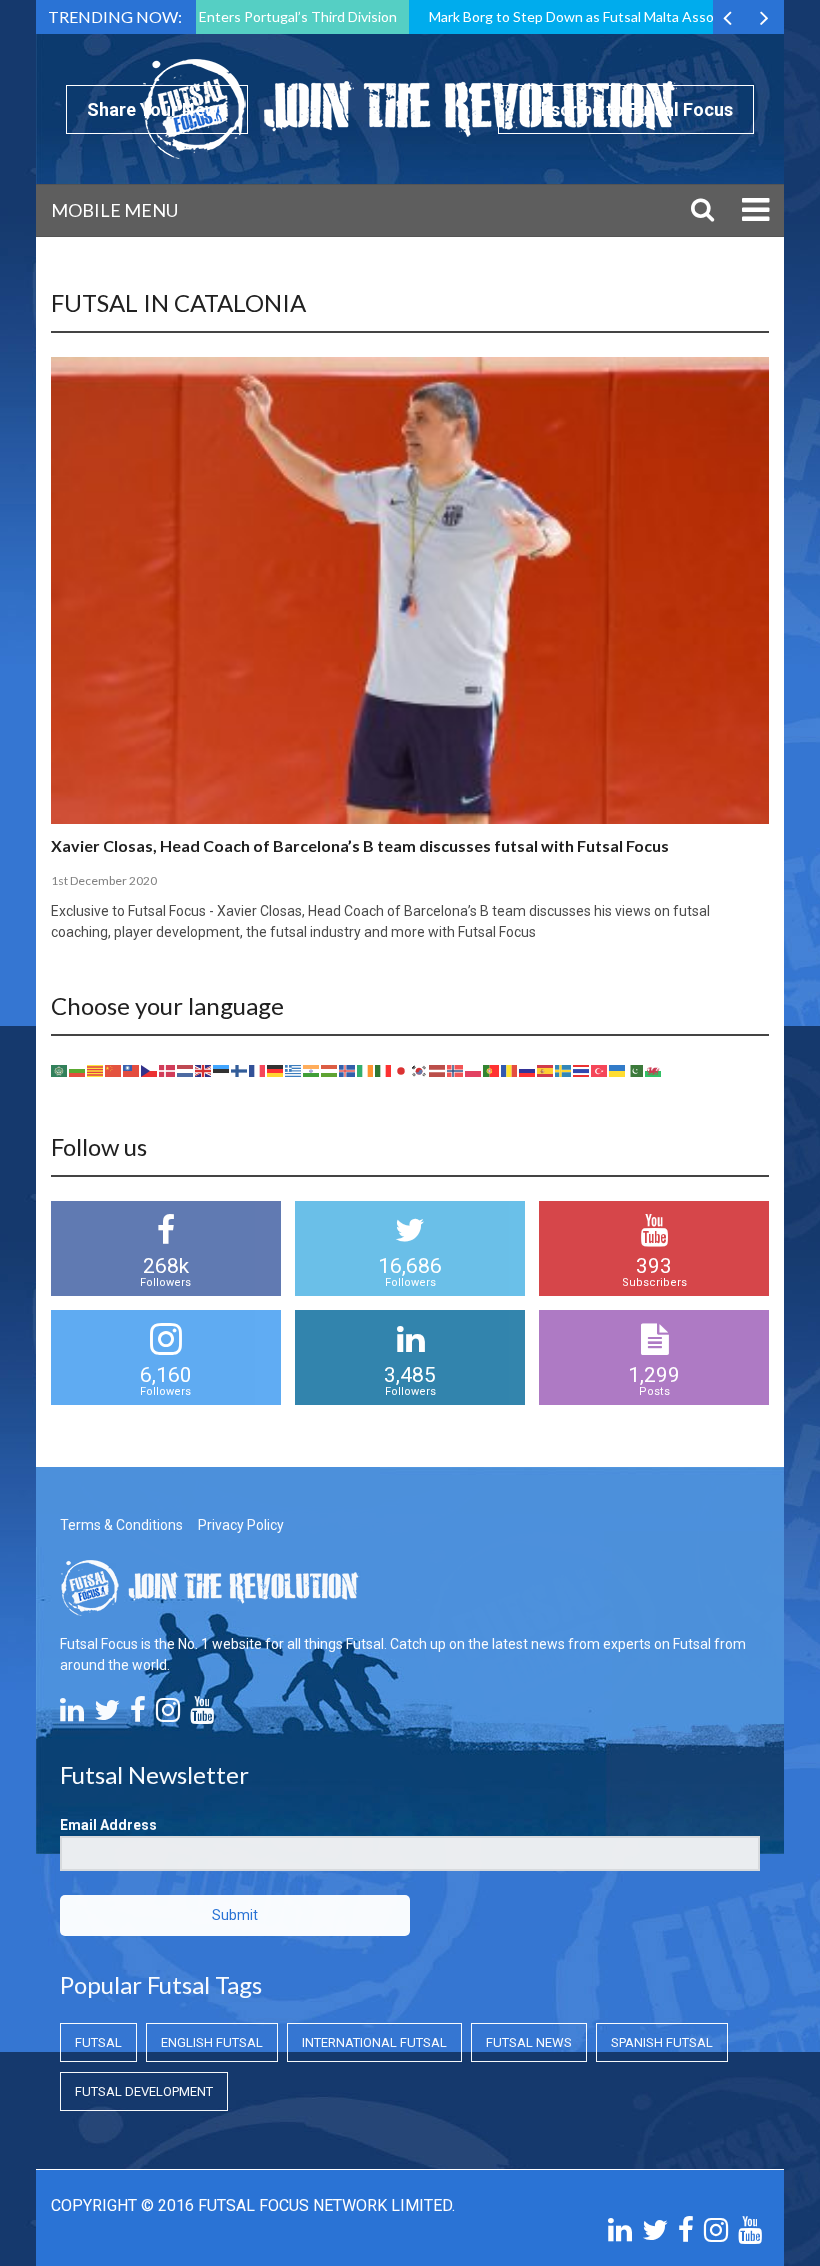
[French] (258, 1070)
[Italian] (384, 1070)
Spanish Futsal (662, 2042)
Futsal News (529, 2042)
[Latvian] (438, 1070)
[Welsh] (654, 1070)
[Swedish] (564, 1070)
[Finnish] (240, 1070)
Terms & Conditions (121, 1525)
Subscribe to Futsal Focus (626, 109)
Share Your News (157, 109)
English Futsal (212, 2042)
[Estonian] (222, 1070)
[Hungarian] (330, 1070)
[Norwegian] (456, 1070)
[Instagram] (168, 1715)
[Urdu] (636, 1070)
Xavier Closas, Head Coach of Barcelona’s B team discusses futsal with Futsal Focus (360, 845)
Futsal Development (144, 2091)
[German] (276, 1070)
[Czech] (150, 1070)
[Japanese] (402, 1070)
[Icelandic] (348, 1070)
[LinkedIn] (72, 1715)
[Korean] (420, 1070)
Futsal (98, 2042)
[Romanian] (510, 1070)
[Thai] (582, 1070)
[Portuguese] (492, 1070)
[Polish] (474, 1070)
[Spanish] (546, 1070)
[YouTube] (202, 1715)
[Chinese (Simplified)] (114, 1070)
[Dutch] (186, 1070)
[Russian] (528, 1070)
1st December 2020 (104, 880)
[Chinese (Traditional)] (132, 1070)
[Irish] (366, 1070)
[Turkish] (600, 1070)
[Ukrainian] (618, 1070)
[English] (204, 1070)
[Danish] (168, 1070)
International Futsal (374, 2042)
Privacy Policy (241, 1525)
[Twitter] (107, 1715)
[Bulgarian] (78, 1070)
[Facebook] (138, 1715)
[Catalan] (96, 1070)
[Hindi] (312, 1070)
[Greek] (294, 1070)
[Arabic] (60, 1070)
